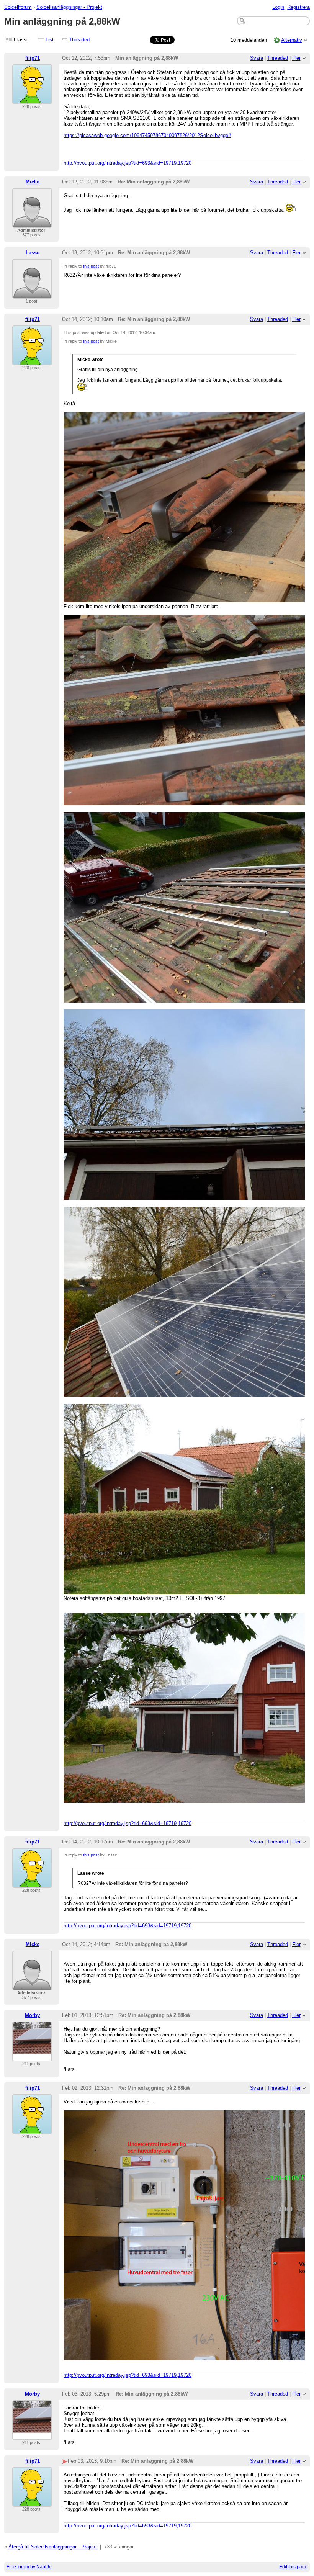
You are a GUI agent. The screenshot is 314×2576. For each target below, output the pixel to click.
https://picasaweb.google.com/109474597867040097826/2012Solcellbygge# (147, 135)
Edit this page (293, 2567)
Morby (32, 2015)
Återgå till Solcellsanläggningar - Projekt (53, 2547)
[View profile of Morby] (32, 2057)
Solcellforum (18, 7)
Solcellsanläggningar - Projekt (69, 7)
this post (91, 266)
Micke (33, 182)
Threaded (79, 40)
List (50, 40)
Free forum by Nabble (29, 2567)
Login (278, 7)
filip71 (33, 58)
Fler (296, 58)
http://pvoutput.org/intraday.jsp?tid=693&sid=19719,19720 (128, 163)
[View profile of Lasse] (32, 294)
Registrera (298, 7)
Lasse (33, 253)
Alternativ (292, 40)
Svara (257, 58)
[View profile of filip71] (32, 99)
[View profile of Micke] (32, 223)
